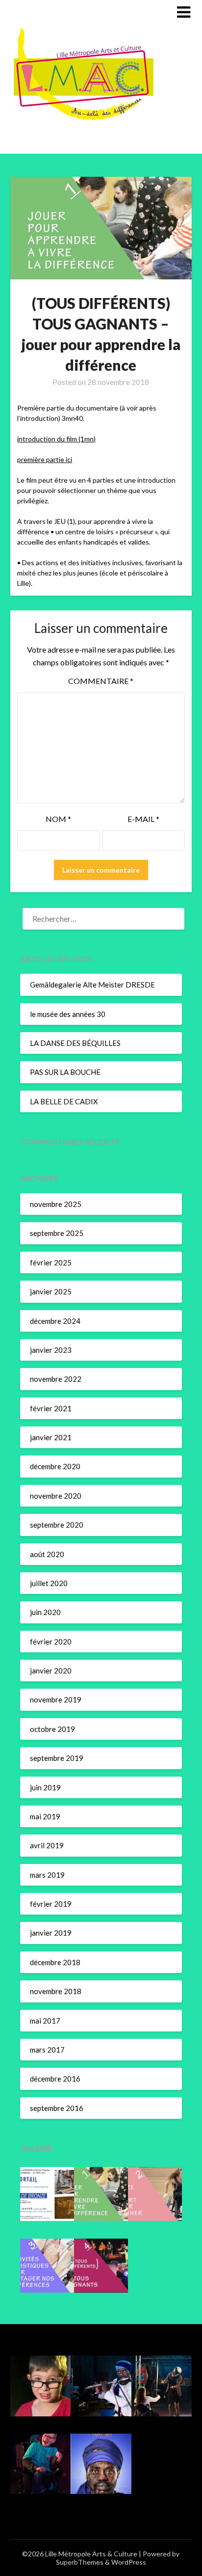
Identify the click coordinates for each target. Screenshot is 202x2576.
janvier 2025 (51, 1291)
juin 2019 (45, 1787)
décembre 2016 (55, 2079)
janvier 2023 (51, 1350)
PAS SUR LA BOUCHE (65, 1072)
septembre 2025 (57, 1233)
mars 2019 (47, 1875)
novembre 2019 (56, 1699)
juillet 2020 (49, 1583)
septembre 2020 (57, 1525)
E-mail (143, 819)
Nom (58, 819)
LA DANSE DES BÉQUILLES (75, 1043)
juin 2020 (45, 1612)
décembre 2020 (55, 1466)
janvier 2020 (51, 1671)
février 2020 (51, 1642)
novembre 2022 (56, 1379)
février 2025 (51, 1262)
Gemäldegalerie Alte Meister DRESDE (92, 985)
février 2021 (51, 1408)
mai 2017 (45, 2021)
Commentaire (101, 681)
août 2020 (47, 1554)
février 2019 (51, 1904)
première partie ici (45, 459)
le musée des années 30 (68, 1014)
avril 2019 (47, 1845)
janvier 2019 (51, 1933)
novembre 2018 (56, 1991)
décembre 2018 (55, 1962)
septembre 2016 (57, 2108)
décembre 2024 (55, 1321)
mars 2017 (47, 2050)
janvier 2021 (51, 1437)
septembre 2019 (57, 1758)
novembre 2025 (56, 1204)
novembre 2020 (56, 1496)
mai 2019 (45, 1816)
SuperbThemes (80, 2562)
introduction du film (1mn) (56, 439)
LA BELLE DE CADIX (64, 1101)
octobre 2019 (52, 1729)
